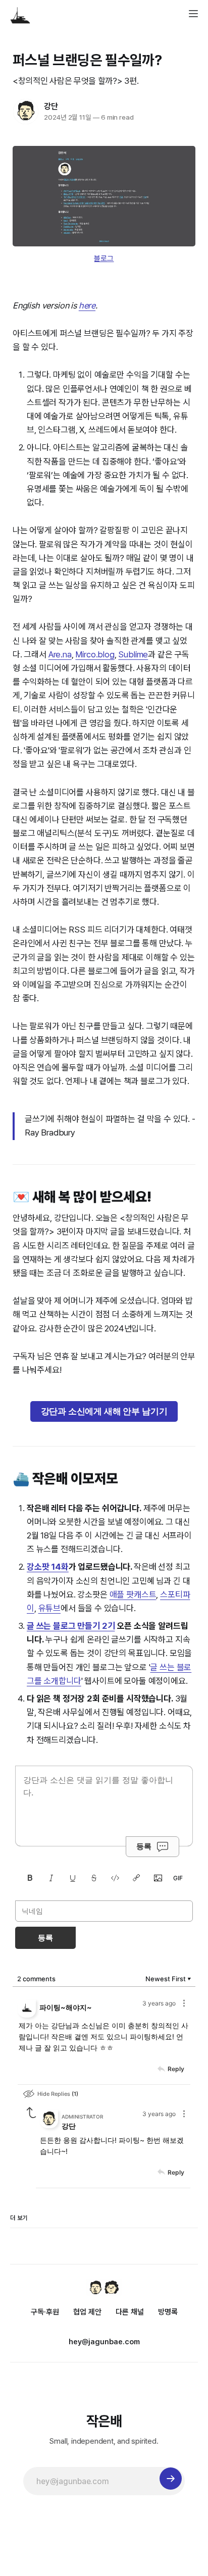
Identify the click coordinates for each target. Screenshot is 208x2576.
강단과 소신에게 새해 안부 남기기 (104, 1411)
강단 (51, 106)
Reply (176, 2069)
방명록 (168, 2312)
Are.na (60, 654)
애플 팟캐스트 (133, 1594)
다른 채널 (130, 2312)
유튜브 (50, 1608)
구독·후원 (45, 2312)
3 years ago (159, 2003)
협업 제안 (87, 2312)
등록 (144, 1846)
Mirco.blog (95, 654)
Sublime (133, 654)
